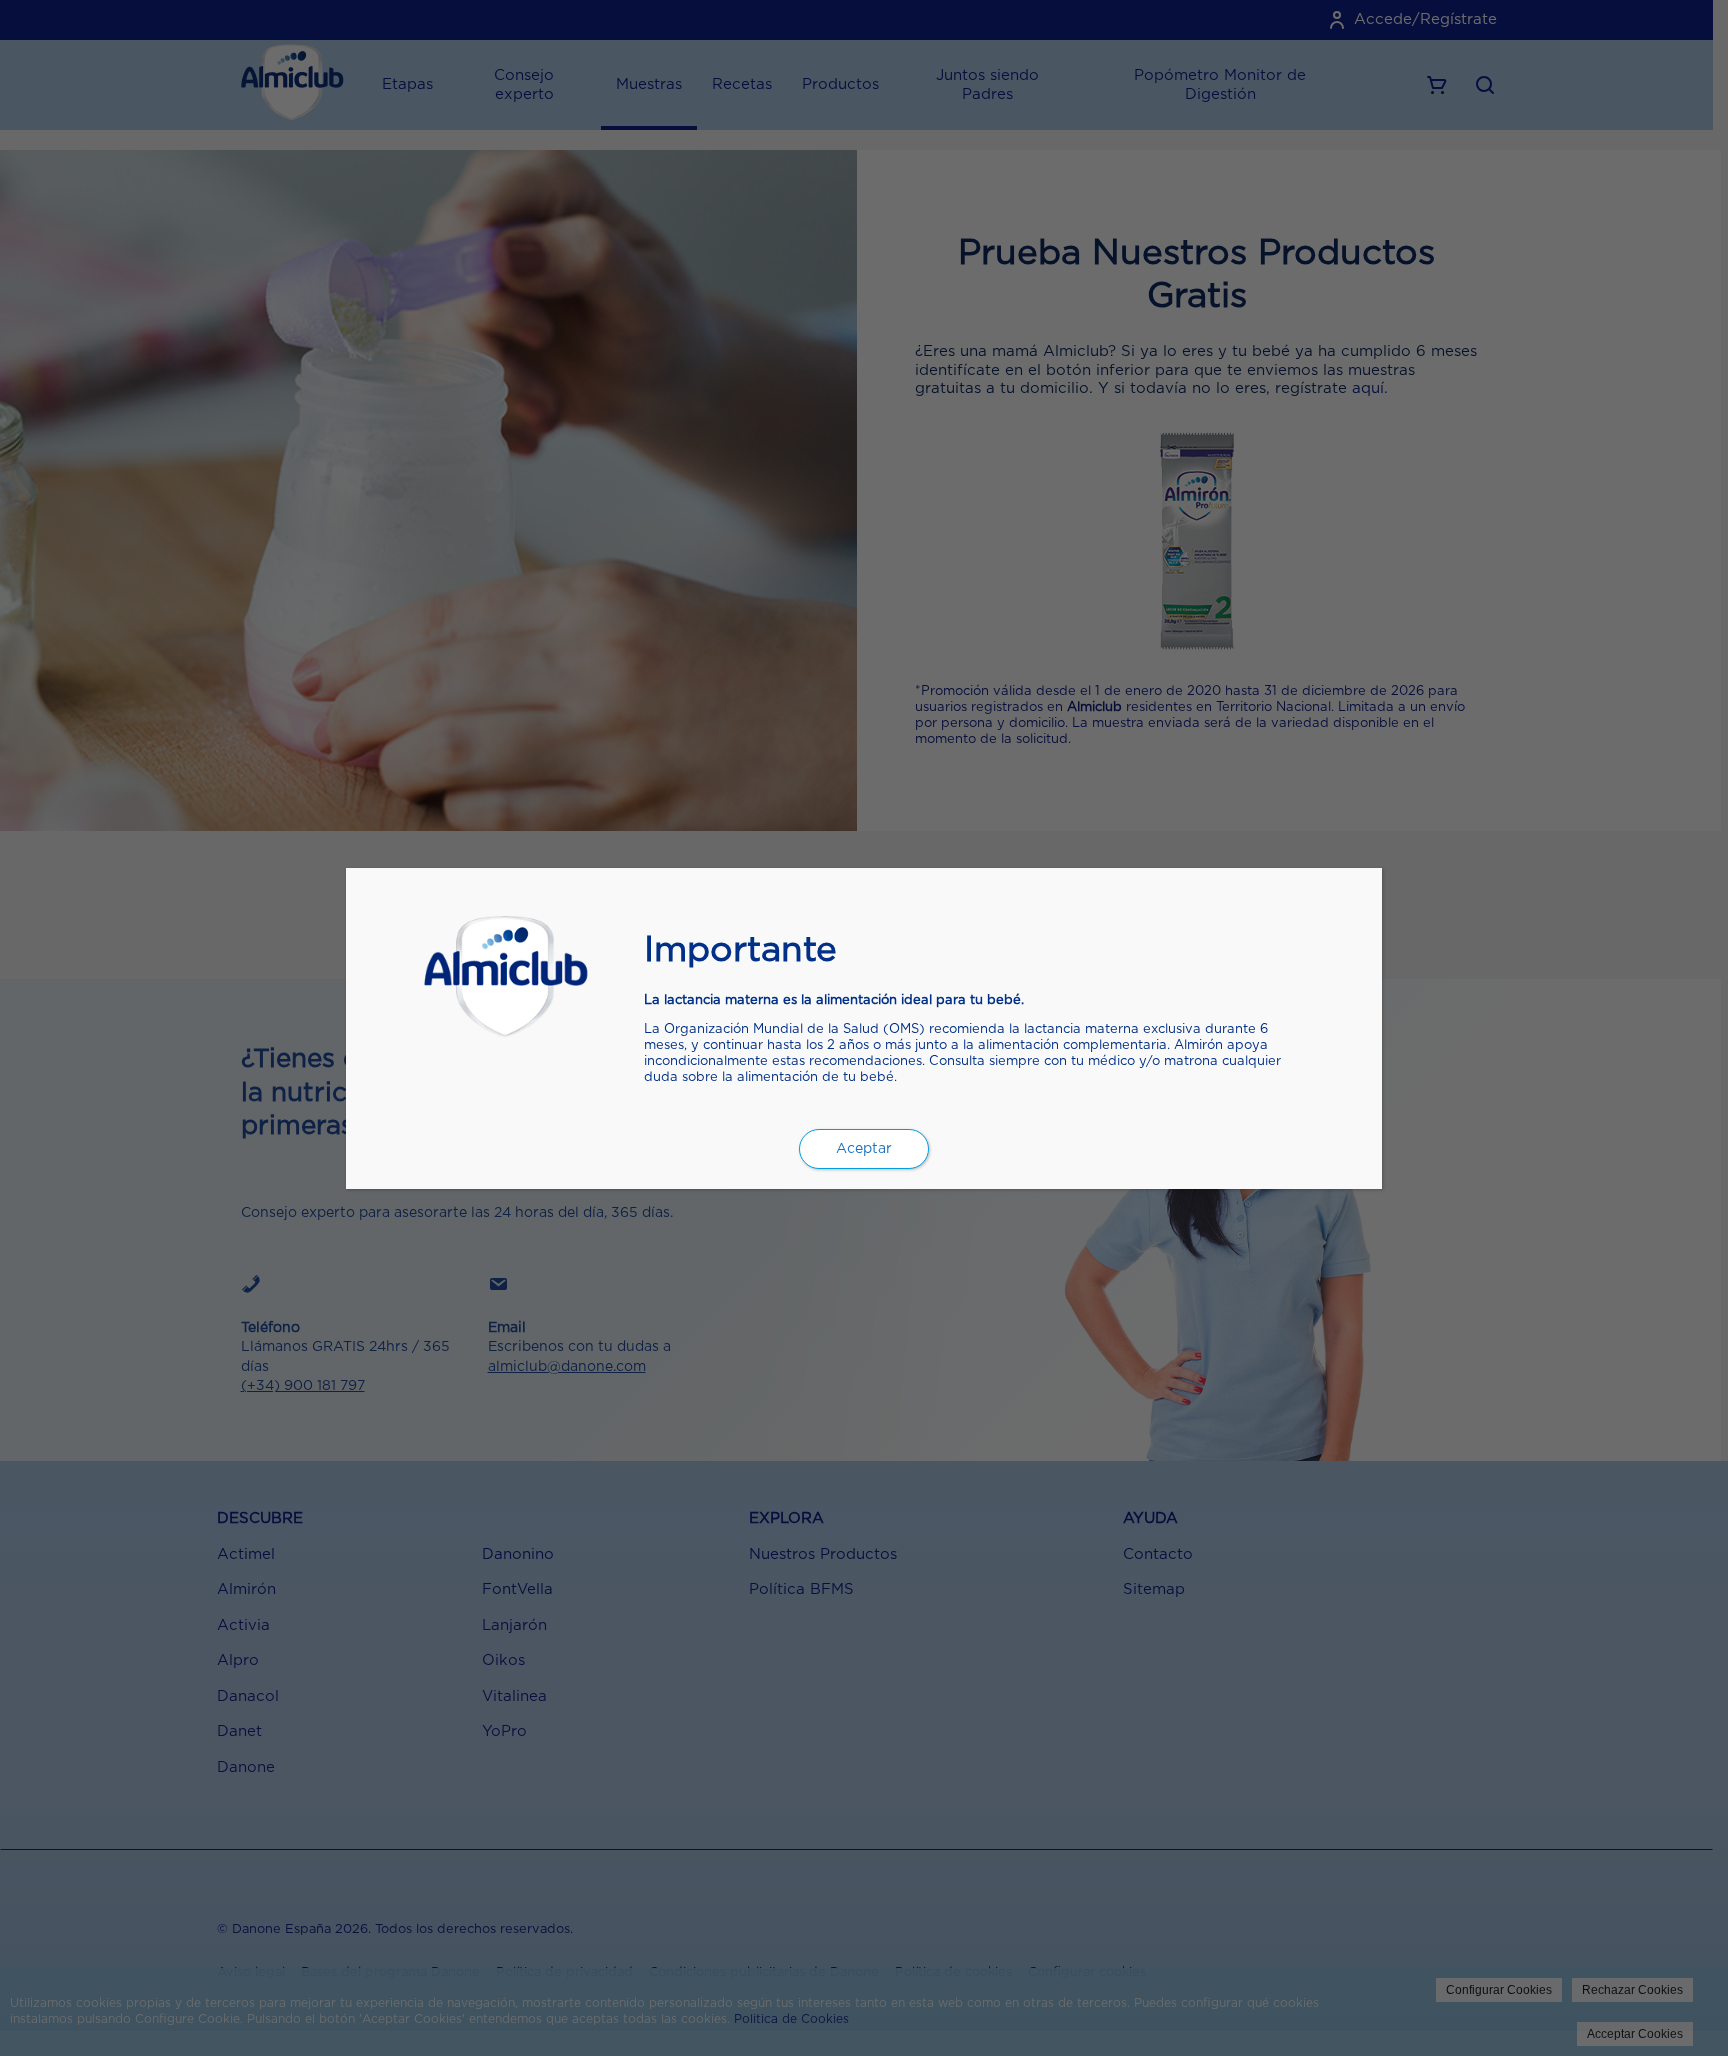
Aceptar (864, 1149)
